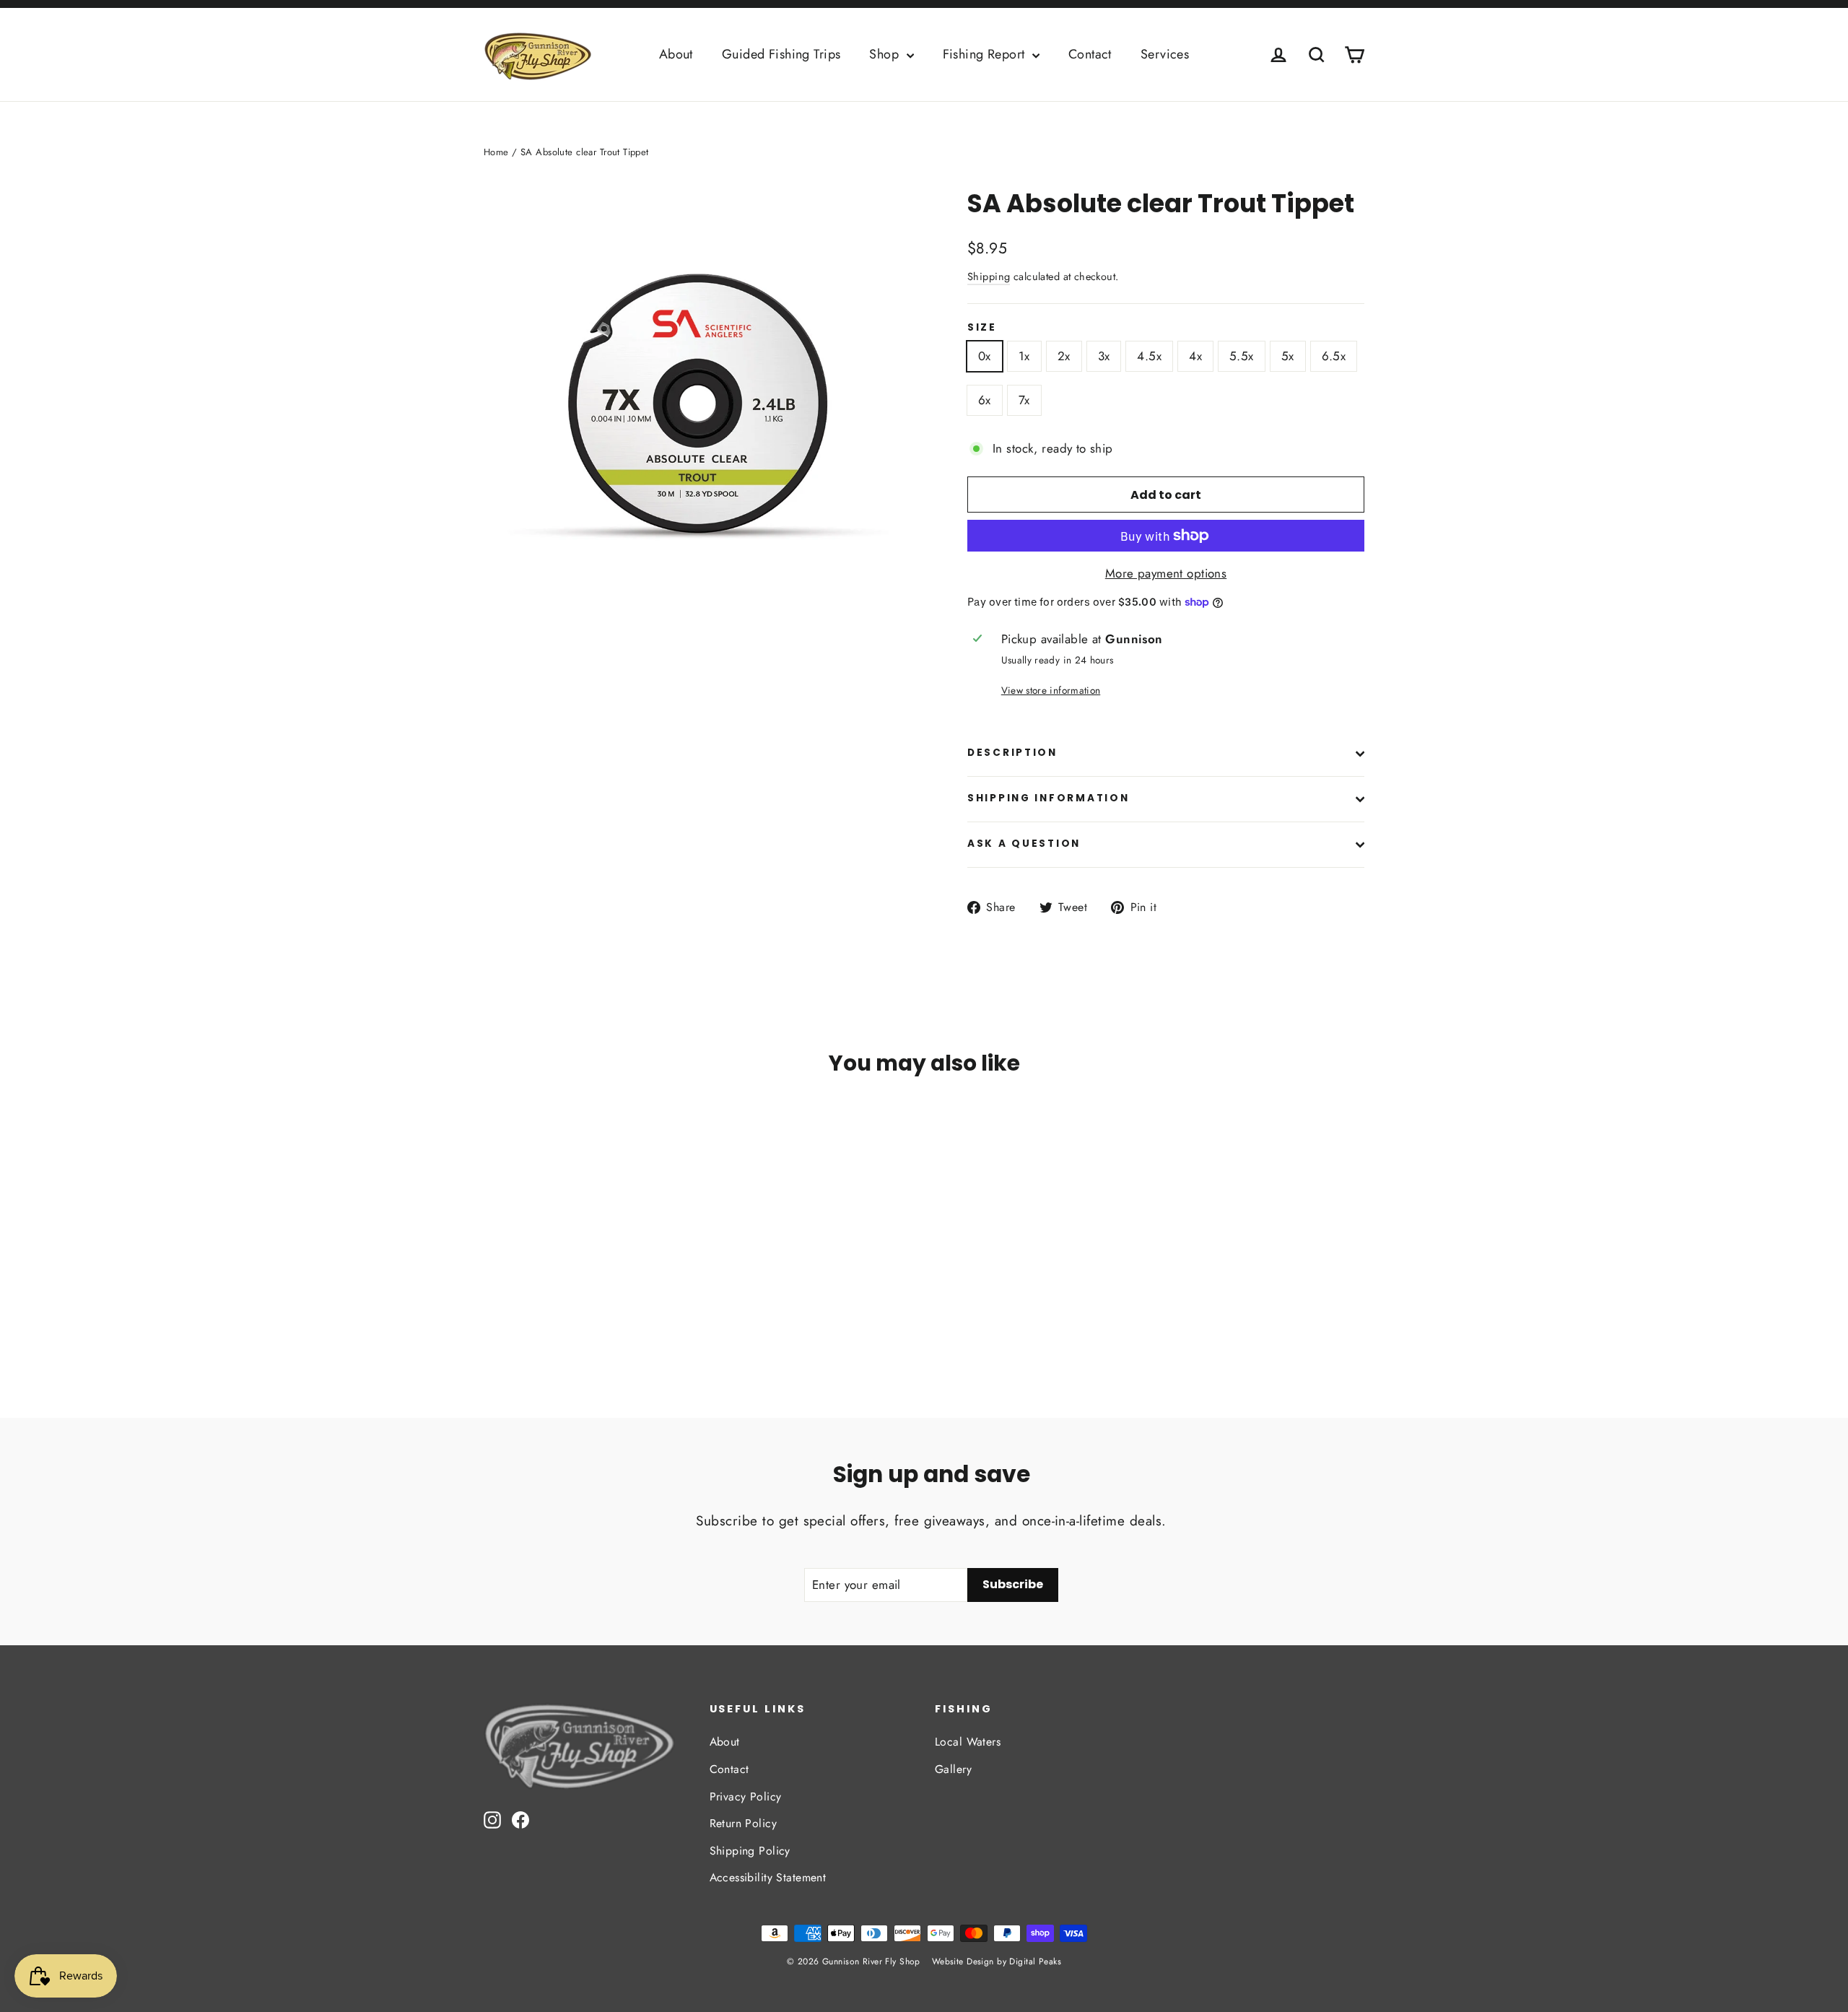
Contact (1090, 54)
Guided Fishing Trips (781, 54)
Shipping (989, 276)
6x (985, 400)
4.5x (1149, 356)
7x (1024, 400)
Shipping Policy (750, 1851)
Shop (886, 54)
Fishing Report (986, 54)
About (676, 54)
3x (1104, 356)
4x (1195, 356)
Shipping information (1048, 798)
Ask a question (1024, 844)
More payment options (1166, 573)
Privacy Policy (746, 1797)
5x (1288, 356)
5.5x (1242, 356)
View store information (1051, 690)
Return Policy (744, 1823)
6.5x (1334, 356)
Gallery (953, 1769)
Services (1165, 54)
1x (1024, 356)
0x (985, 356)
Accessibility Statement (768, 1877)
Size (982, 328)
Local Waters (968, 1742)
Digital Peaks (1035, 1961)
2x (1064, 356)
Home (496, 152)
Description (1012, 753)
